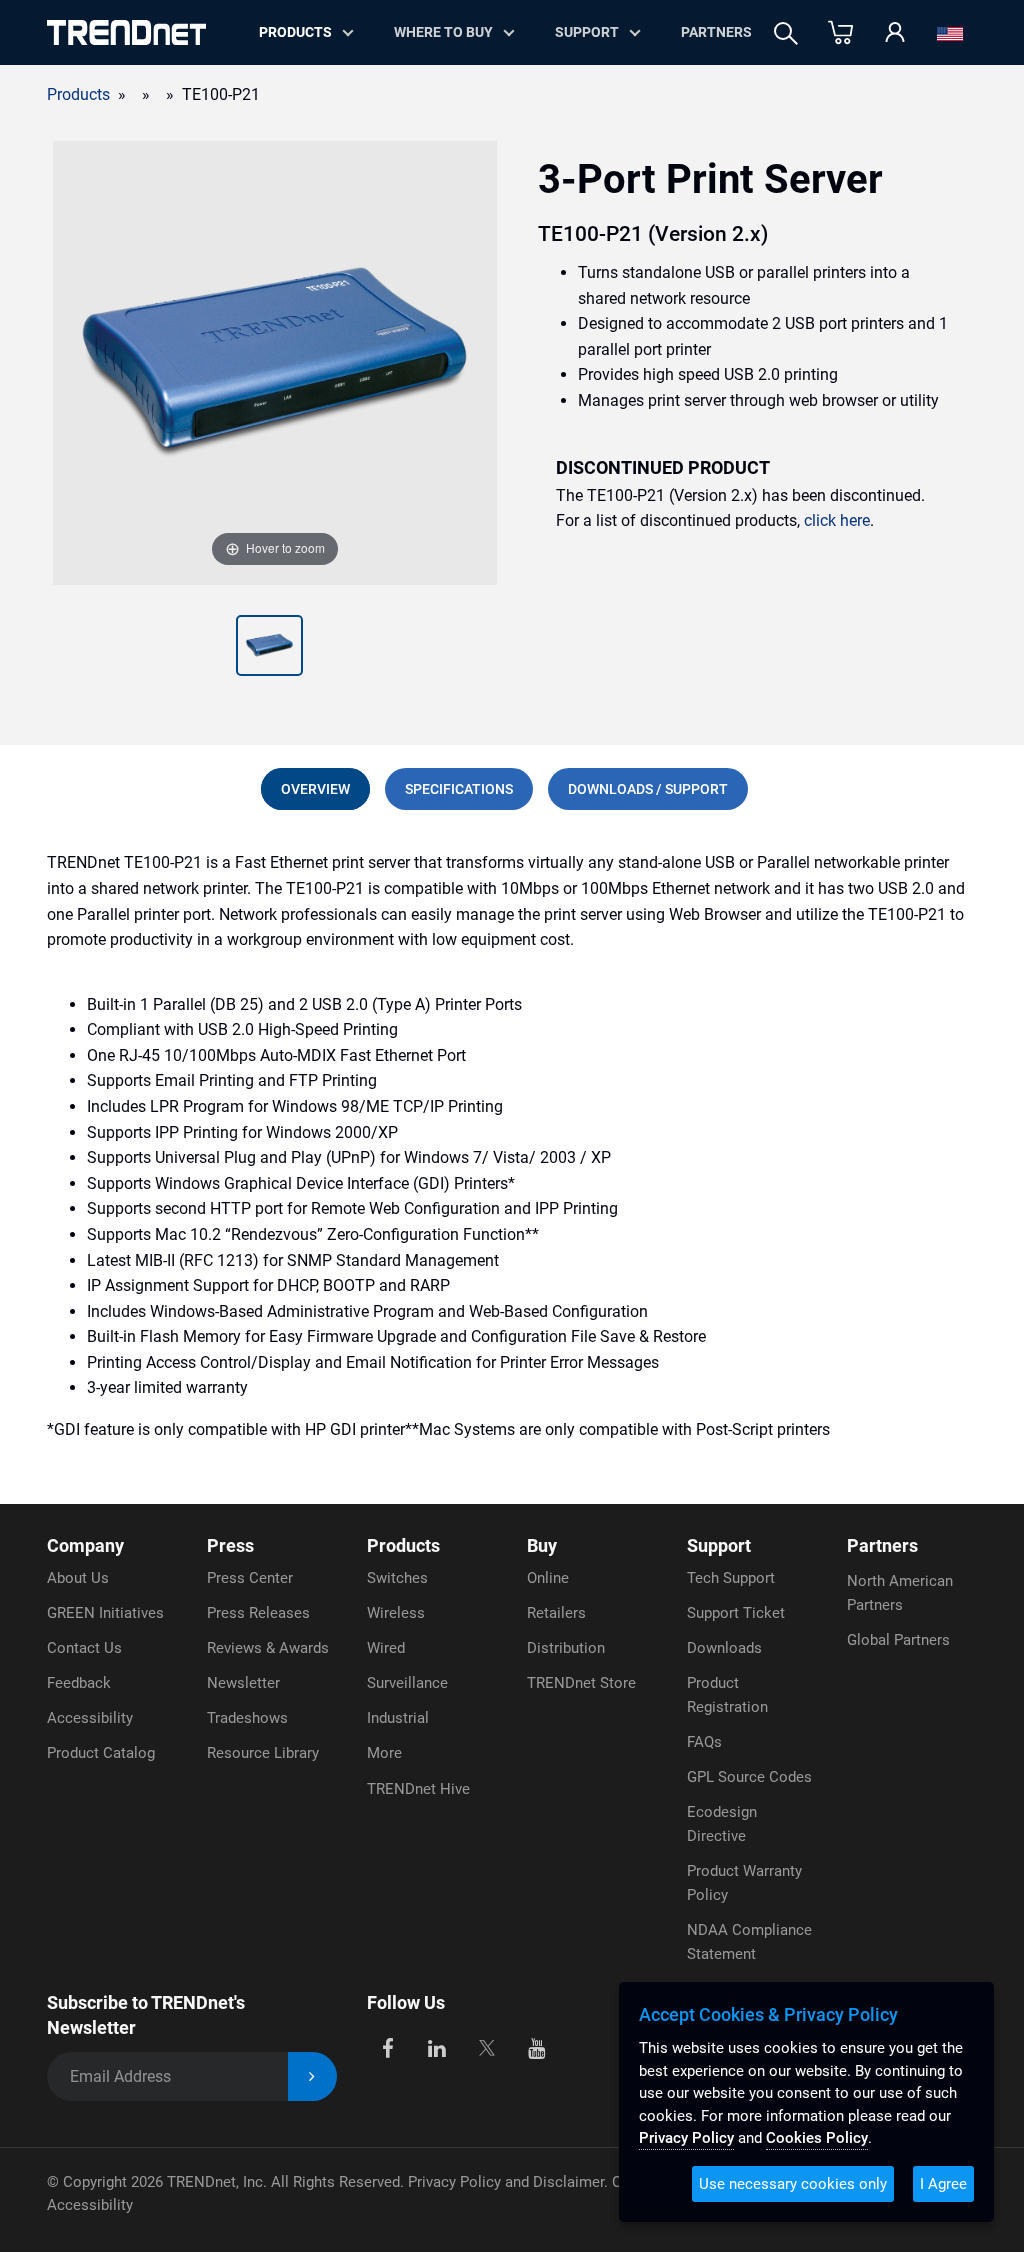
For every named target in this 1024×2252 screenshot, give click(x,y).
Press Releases (258, 1613)
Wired (386, 1648)
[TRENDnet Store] (840, 33)
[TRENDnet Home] (126, 32)
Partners (716, 32)
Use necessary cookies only (793, 2184)
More (384, 1753)
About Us (78, 1578)
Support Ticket (736, 1613)
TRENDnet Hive (418, 1789)
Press (230, 1545)
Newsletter (243, 1683)
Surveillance (407, 1683)
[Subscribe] (312, 2076)
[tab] (315, 789)
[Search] (786, 33)
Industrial (398, 1718)
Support (587, 32)
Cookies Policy (817, 2138)
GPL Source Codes (749, 1777)
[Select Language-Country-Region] (950, 33)
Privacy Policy (686, 2138)
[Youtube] (536, 2047)
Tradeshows (247, 1718)
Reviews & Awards (268, 1648)
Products (78, 94)
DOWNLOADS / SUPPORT (648, 789)
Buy (542, 1545)
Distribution (566, 1648)
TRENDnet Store (581, 1683)
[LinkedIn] (437, 2047)
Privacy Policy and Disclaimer (506, 2182)
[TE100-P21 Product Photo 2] (269, 648)
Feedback (79, 1683)
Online (548, 1578)
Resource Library (263, 1753)
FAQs (704, 1742)
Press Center (250, 1578)
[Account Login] (895, 33)
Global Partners (898, 1640)
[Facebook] (387, 2047)
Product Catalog (101, 1753)
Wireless (396, 1613)
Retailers (556, 1613)
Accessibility (90, 1718)
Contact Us (84, 1648)
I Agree (943, 2184)
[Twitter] (486, 2047)
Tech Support (731, 1578)
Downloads (724, 1648)
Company (85, 1545)
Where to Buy (443, 32)
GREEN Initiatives (105, 1613)
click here (837, 520)
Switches (397, 1578)
